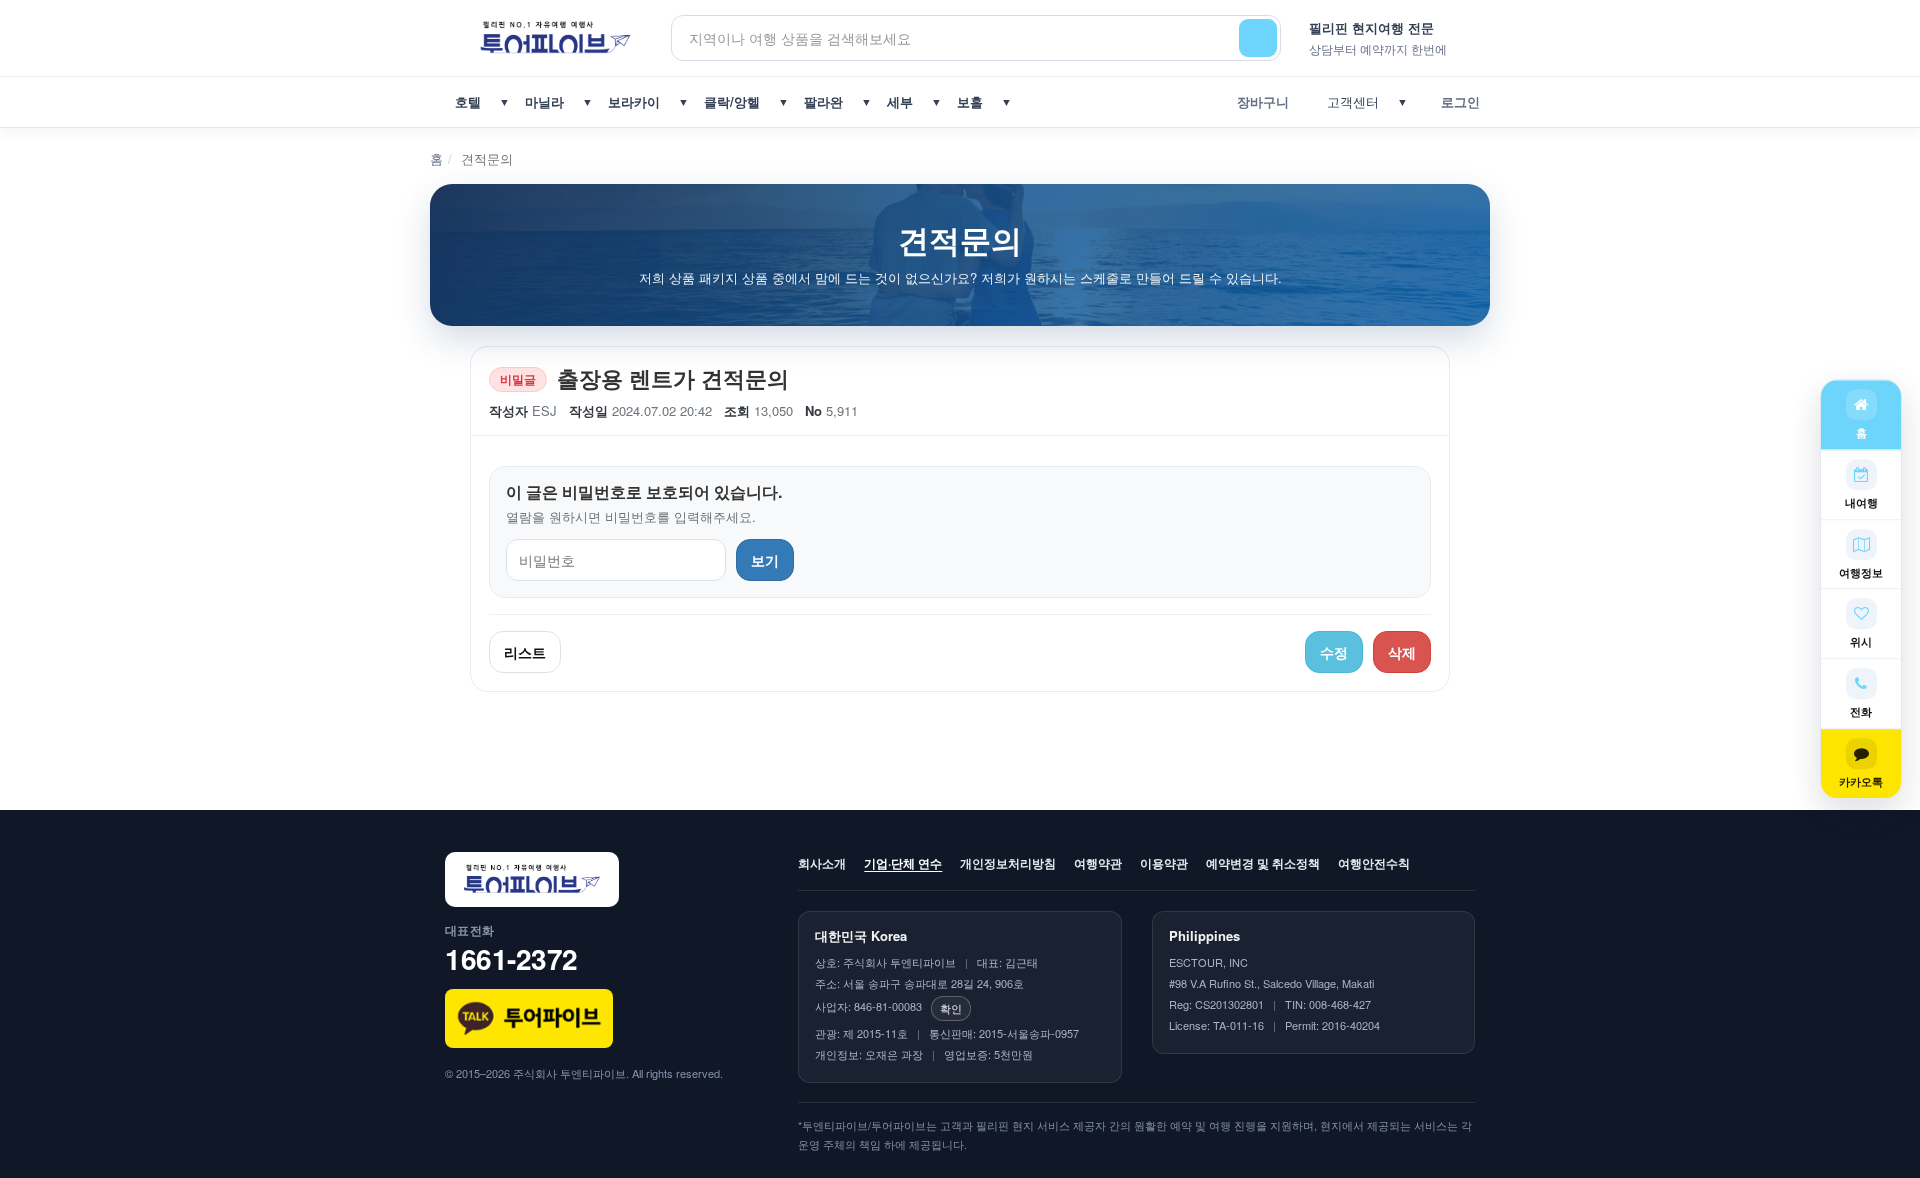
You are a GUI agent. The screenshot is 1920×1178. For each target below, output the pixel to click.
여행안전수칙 (1374, 863)
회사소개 (822, 863)
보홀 (970, 101)
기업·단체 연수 (903, 863)
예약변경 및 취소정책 (1263, 863)
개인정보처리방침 (1008, 863)
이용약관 (1164, 863)
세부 (900, 101)
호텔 (468, 101)
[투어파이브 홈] (558, 37)
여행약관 (1098, 863)
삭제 (1402, 652)
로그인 (1456, 101)
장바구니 (1259, 101)
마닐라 (544, 101)
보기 (765, 560)
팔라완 (823, 101)
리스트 (525, 652)
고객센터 (1349, 101)
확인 (951, 1008)
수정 (1334, 652)
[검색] (1258, 38)
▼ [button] (504, 101)
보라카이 (634, 101)
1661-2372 (511, 958)
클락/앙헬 (732, 101)
